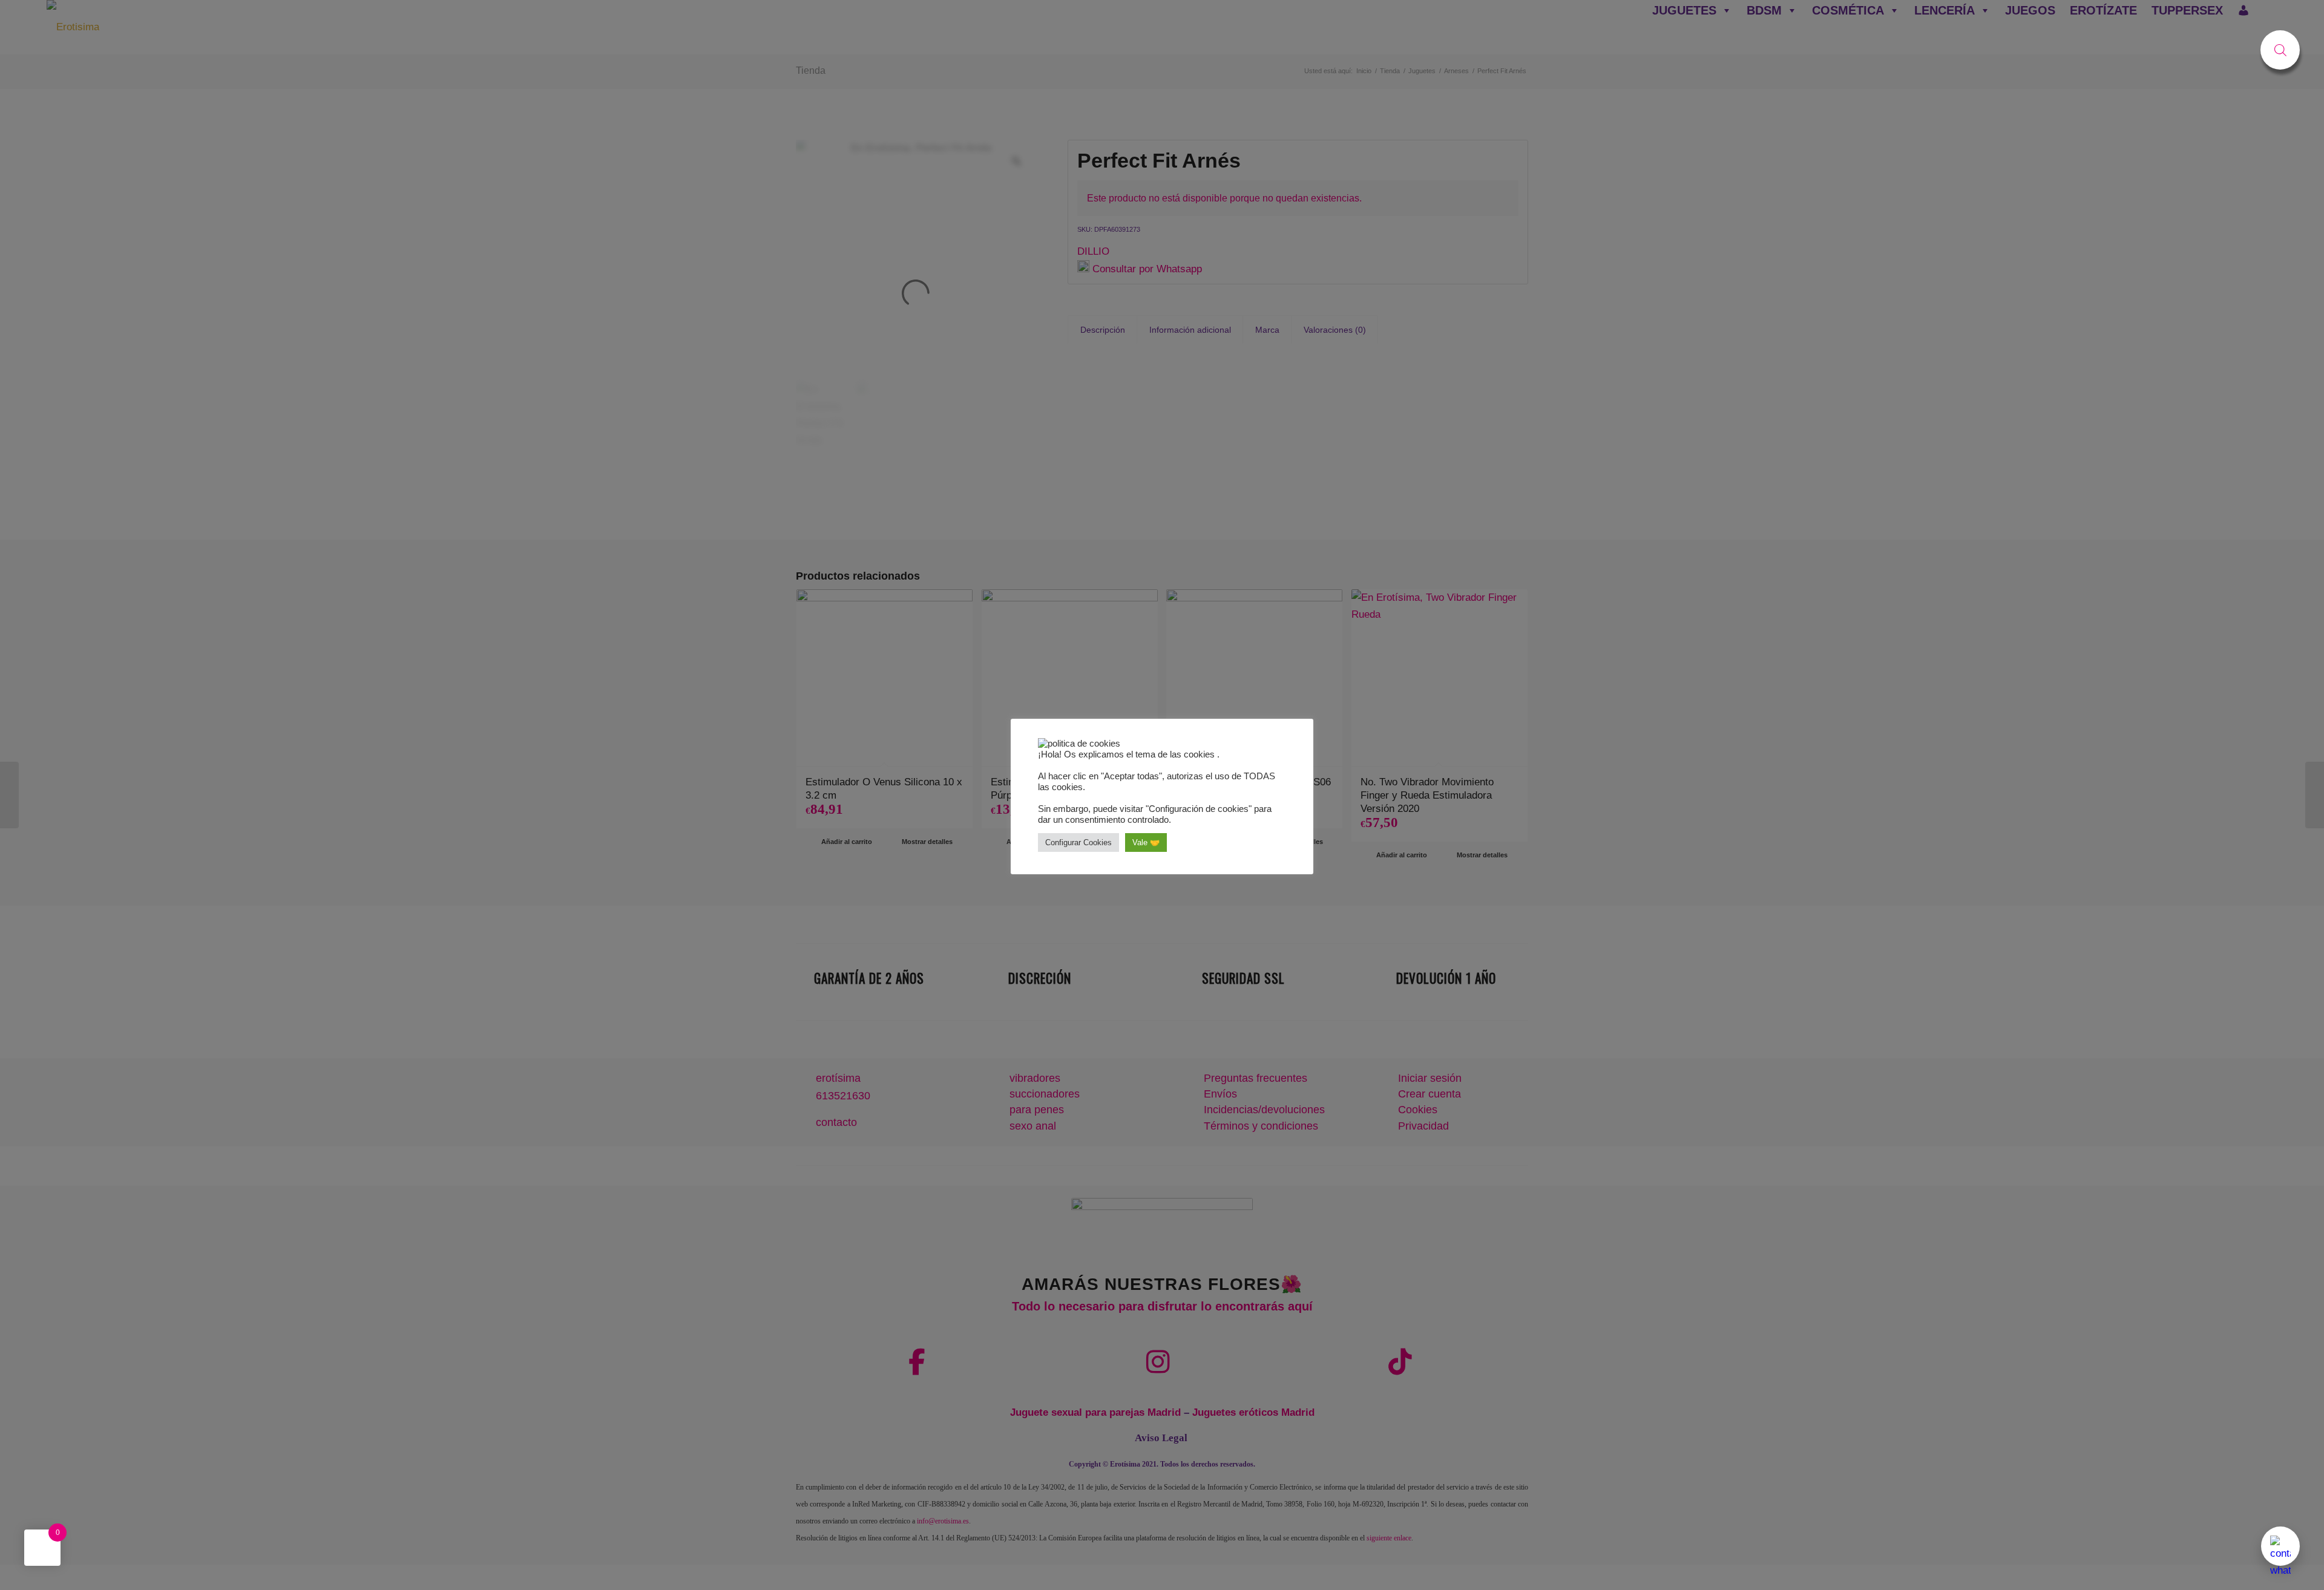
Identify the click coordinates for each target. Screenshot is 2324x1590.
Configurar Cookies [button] (1078, 842)
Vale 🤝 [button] (1146, 842)
